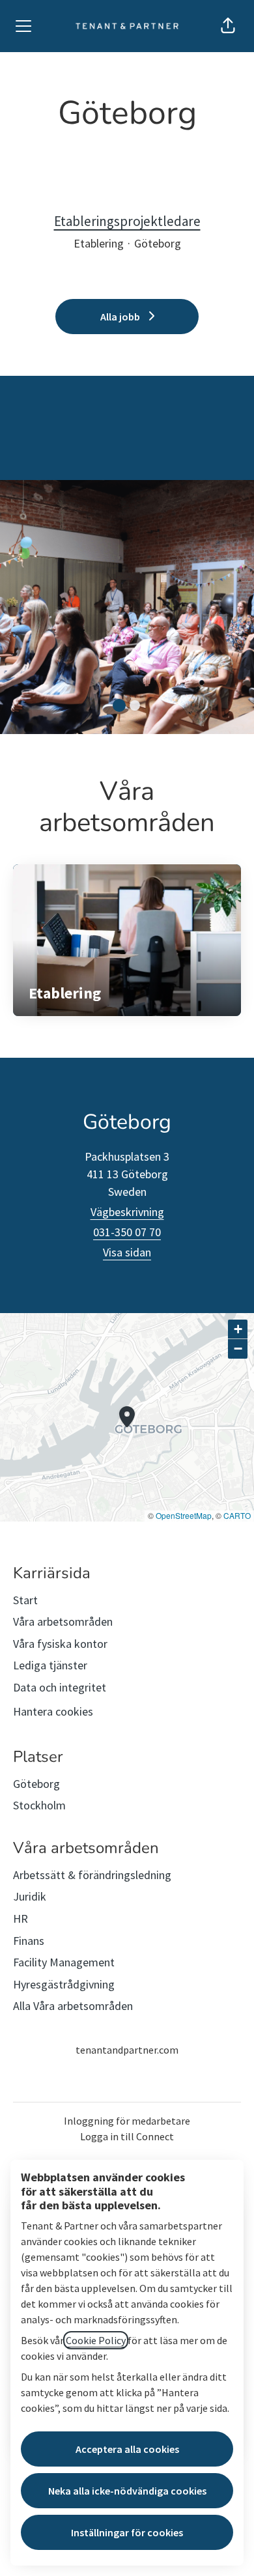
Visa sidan (127, 1252)
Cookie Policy (96, 2340)
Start (25, 1600)
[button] (228, 26)
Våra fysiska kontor (60, 1644)
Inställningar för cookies (127, 2532)
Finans (29, 1941)
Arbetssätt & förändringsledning (92, 1875)
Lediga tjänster (50, 1665)
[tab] (119, 705)
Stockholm (39, 1805)
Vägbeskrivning (127, 1212)
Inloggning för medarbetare (127, 2121)
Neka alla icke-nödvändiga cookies (127, 2491)
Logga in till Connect (127, 2136)
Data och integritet (60, 1687)
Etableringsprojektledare (127, 221)
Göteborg (36, 1784)
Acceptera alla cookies (127, 2449)
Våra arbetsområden (63, 1621)
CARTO (237, 1515)
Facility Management (64, 1962)
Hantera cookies (53, 1711)
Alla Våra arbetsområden (73, 2006)
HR (21, 1918)
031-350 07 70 (127, 1232)
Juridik (30, 1896)
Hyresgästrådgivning (64, 1984)
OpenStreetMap (184, 1515)
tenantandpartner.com (127, 2050)
